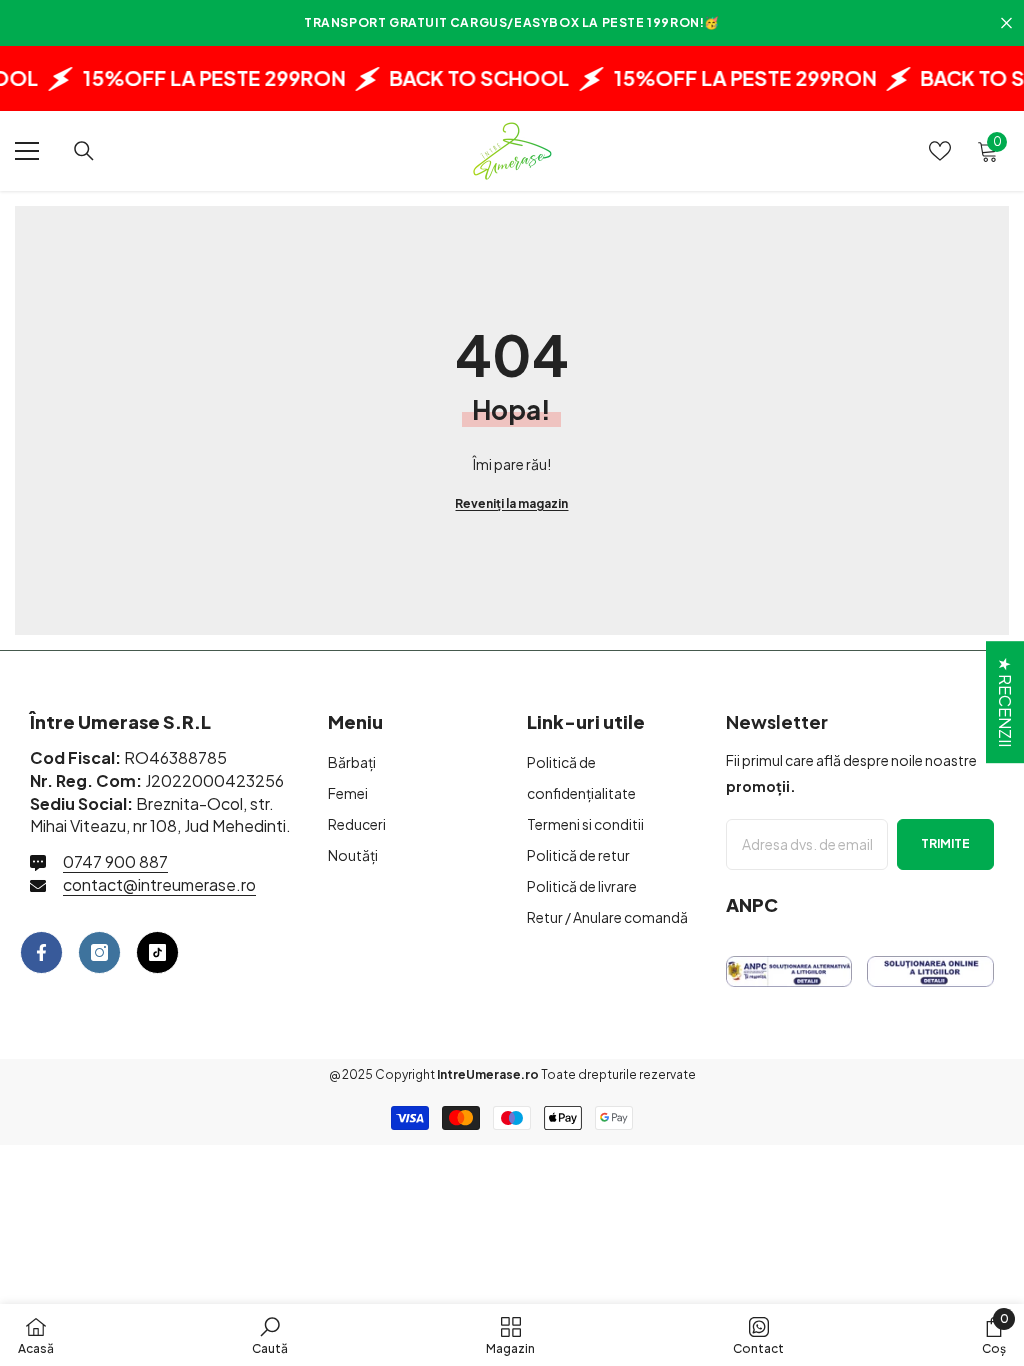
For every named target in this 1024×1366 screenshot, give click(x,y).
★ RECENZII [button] (1005, 702)
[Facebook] (41, 952)
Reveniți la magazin (511, 503)
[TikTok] (157, 952)
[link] (270, 1335)
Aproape (1006, 23)
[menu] (27, 151)
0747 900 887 (115, 861)
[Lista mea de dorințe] (940, 151)
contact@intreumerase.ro (159, 884)
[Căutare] (84, 151)
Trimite (945, 843)
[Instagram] (99, 952)
